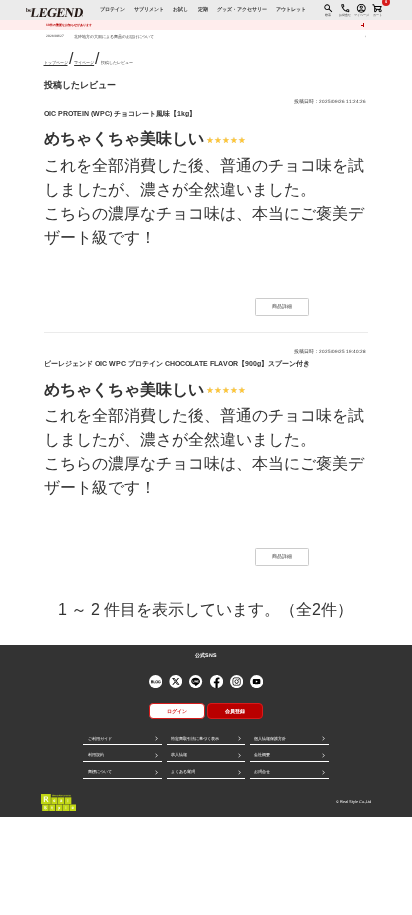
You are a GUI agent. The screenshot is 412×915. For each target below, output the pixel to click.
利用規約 (96, 754)
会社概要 (262, 754)
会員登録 (235, 711)
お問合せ (262, 771)
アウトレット (291, 9)
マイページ (84, 62)
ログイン (177, 711)
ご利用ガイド (100, 738)
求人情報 (179, 754)
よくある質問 (183, 771)
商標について (100, 771)
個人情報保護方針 (270, 738)
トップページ (56, 62)
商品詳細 (282, 306)
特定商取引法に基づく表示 (195, 738)
